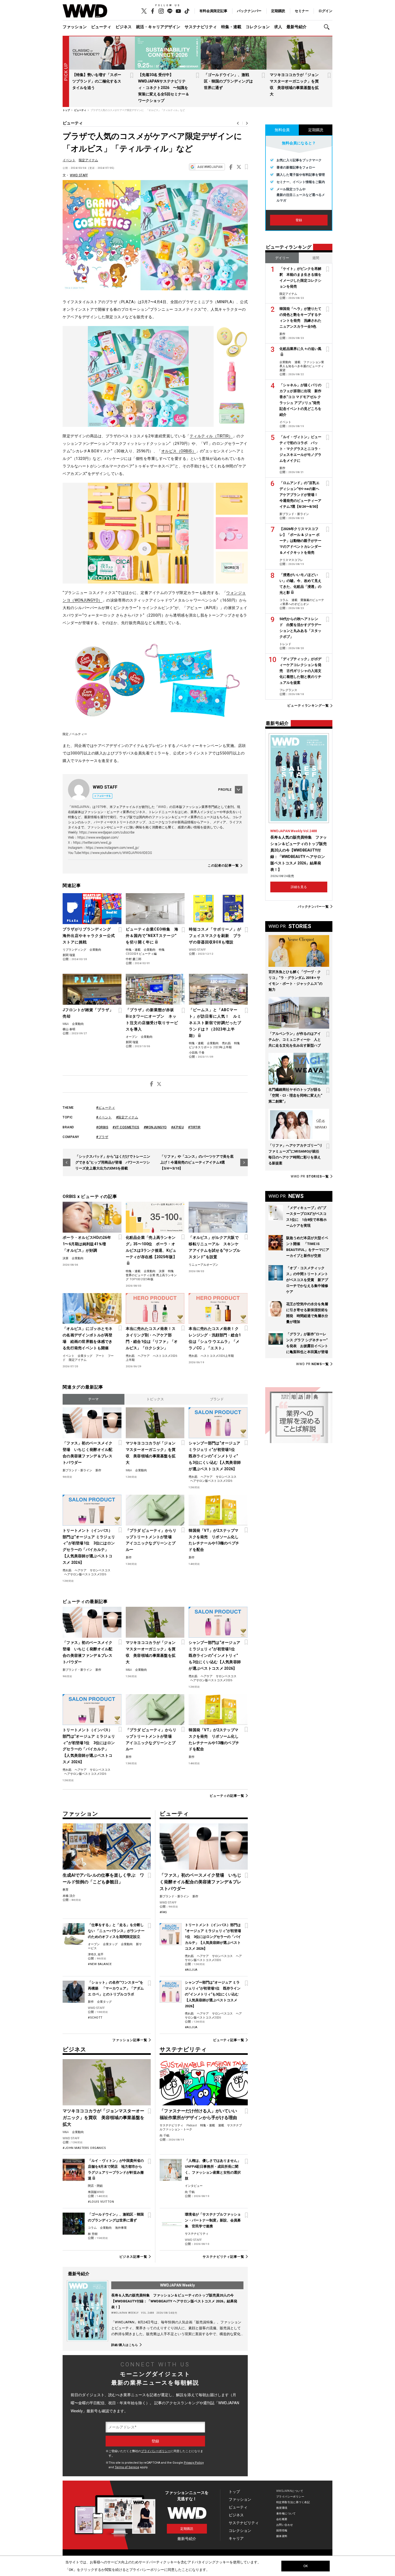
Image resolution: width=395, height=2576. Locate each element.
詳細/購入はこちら (125, 2345)
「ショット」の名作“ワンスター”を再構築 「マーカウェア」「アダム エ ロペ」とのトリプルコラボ (116, 1988)
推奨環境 (282, 2508)
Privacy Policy (194, 2463)
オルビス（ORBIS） (179, 451)
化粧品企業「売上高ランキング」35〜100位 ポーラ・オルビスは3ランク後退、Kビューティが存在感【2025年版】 (151, 1247)
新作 (98, 1470)
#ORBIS (102, 1127)
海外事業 (121, 2228)
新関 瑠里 (69, 955)
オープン (132, 1037)
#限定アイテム (127, 1117)
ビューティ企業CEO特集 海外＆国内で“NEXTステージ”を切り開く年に (152, 936)
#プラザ (102, 1137)
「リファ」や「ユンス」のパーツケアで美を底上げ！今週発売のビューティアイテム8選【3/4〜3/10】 (197, 1162)
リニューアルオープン (203, 1265)
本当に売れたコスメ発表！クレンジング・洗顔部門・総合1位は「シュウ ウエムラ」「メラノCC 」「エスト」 (215, 1338)
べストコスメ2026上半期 (217, 1356)
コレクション (258, 27)
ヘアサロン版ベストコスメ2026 (211, 1481)
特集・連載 (231, 27)
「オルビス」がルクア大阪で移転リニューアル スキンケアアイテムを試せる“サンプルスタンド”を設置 (214, 1247)
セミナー (302, 11)
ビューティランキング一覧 (308, 706)
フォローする (104, 796)
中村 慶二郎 (134, 959)
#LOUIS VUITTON (101, 2202)
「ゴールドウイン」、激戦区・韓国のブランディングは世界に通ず (228, 81)
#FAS (163, 1912)
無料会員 (282, 130)
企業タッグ (85, 1356)
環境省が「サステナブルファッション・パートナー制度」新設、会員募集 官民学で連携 (213, 2220)
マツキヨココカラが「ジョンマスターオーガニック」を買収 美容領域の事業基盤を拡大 (151, 1453)
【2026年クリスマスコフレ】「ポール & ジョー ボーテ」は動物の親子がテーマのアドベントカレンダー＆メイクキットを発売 (300, 541)
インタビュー (194, 2186)
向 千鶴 (164, 2136)
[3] (232, 568)
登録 (299, 220)
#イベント (104, 1117)
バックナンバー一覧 (313, 906)
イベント (69, 160)
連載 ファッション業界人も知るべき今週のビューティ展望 (302, 366)
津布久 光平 (96, 1954)
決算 (66, 1258)
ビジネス (124, 27)
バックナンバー (249, 11)
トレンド (285, 644)
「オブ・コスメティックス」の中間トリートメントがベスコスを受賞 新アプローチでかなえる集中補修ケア (307, 1280)
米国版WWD (96, 2192)
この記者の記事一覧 (223, 866)
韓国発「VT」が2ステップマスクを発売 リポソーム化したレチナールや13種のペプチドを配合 (214, 1540)
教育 (66, 1890)
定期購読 (278, 11)
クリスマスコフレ (291, 560)
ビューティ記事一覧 (229, 2040)
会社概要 (282, 2519)
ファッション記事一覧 (130, 2040)
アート (100, 1356)
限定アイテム (88, 160)
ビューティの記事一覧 (227, 1796)
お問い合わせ (285, 2525)
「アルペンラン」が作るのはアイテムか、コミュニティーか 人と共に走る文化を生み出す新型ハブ (295, 1040)
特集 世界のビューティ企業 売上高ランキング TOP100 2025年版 (151, 1275)
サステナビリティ (201, 27)
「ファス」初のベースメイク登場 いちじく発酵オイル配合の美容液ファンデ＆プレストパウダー (88, 1453)
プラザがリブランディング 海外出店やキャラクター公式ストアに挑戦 (89, 936)
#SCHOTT (95, 2018)
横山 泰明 (69, 1029)
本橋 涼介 (69, 1896)
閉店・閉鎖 (95, 2186)
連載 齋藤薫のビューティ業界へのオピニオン (302, 602)
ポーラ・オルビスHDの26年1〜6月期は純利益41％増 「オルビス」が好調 (87, 1244)
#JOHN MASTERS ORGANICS (84, 2148)
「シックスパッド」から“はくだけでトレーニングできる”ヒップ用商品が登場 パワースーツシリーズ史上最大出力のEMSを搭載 (113, 1162)
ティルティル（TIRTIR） (211, 436)
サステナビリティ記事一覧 (223, 2257)
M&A (66, 1024)
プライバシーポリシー (156, 2451)
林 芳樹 (93, 2234)
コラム (92, 2228)
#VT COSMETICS (126, 1127)
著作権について (286, 2514)
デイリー (282, 258)
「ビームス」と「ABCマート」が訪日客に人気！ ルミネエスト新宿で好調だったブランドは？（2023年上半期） (215, 1023)
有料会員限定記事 (213, 11)
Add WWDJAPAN (210, 167)
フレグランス (288, 690)
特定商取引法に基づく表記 (293, 2502)
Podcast (192, 2125)
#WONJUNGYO (155, 1127)
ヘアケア (144, 1356)
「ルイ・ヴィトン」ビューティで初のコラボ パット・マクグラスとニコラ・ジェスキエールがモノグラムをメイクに (300, 449)
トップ (234, 2492)
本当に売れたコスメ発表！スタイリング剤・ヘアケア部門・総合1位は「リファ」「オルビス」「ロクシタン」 (152, 1338)
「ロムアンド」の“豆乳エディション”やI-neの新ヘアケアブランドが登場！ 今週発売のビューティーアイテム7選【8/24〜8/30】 (300, 495)
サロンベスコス (226, 1477)
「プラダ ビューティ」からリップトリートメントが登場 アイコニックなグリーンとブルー (151, 1540)
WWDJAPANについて (290, 2491)
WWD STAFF (79, 175)
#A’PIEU (178, 1127)
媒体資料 (282, 2536)
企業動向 (95, 950)
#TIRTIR (194, 1127)
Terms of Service (127, 2467)
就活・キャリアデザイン (158, 27)
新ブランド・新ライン (77, 1470)
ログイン (325, 11)
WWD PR (310, 1176)
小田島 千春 (197, 1053)
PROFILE (225, 790)
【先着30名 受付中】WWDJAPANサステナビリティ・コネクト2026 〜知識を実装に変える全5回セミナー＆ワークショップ (164, 88)
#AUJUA (191, 1970)
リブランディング (74, 950)
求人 (278, 27)
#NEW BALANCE (100, 1964)
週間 (316, 258)
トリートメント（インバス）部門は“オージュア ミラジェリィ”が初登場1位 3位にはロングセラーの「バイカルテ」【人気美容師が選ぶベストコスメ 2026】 (89, 1547)
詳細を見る (299, 887)
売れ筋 (226, 1043)
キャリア (236, 2538)
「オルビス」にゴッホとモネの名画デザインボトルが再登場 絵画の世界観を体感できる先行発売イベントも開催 (88, 1338)
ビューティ (101, 27)
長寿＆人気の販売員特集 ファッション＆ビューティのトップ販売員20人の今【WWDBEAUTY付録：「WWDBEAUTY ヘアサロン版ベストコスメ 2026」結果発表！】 (174, 2301)
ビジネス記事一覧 (133, 2257)
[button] (328, 27)
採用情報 (282, 2530)
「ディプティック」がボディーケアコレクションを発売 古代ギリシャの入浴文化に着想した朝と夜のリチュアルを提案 (300, 671)
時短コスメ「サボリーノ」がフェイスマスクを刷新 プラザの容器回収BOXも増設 (215, 936)
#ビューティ (106, 1108)
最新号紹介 (297, 27)
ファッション (75, 27)
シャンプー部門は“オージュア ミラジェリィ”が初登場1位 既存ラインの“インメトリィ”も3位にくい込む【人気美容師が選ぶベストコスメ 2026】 (215, 1456)
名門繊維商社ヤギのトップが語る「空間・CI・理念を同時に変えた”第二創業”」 (295, 1095)
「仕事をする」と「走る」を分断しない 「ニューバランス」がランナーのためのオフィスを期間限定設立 (116, 1931)
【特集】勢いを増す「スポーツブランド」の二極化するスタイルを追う (97, 81)
